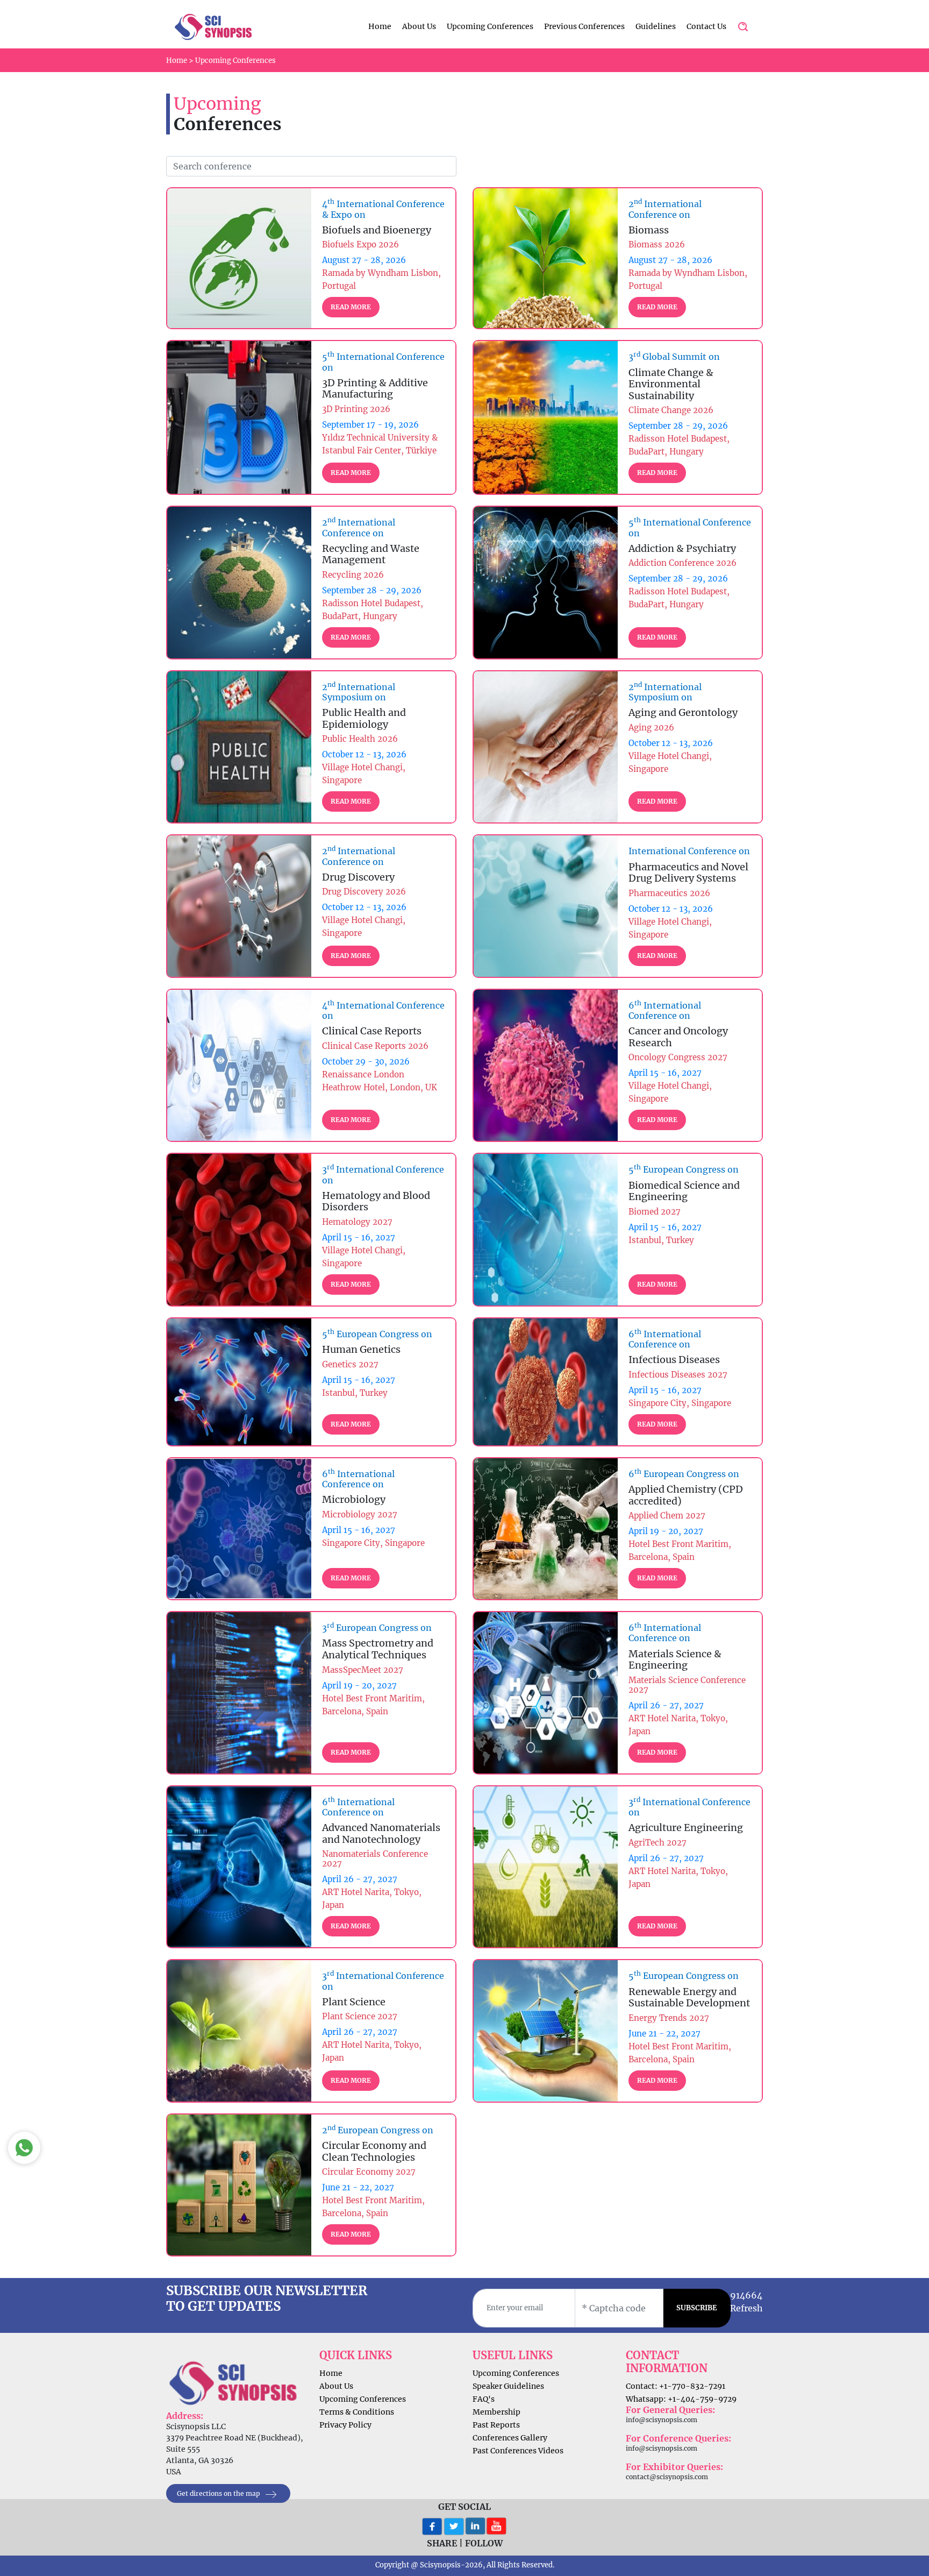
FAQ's (484, 2399)
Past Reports (496, 2425)
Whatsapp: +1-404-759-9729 (681, 2399)
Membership (496, 2412)
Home (380, 26)
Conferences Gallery (510, 2438)
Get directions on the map (219, 2493)
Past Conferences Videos (518, 2451)
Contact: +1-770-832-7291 (676, 2386)
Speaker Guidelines (508, 2386)
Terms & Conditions (357, 2412)
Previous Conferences (584, 26)
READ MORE (351, 307)
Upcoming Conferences (490, 26)
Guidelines (656, 26)
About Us (419, 26)
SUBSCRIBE (697, 2308)
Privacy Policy (345, 2425)
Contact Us (706, 26)
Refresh (746, 2308)
